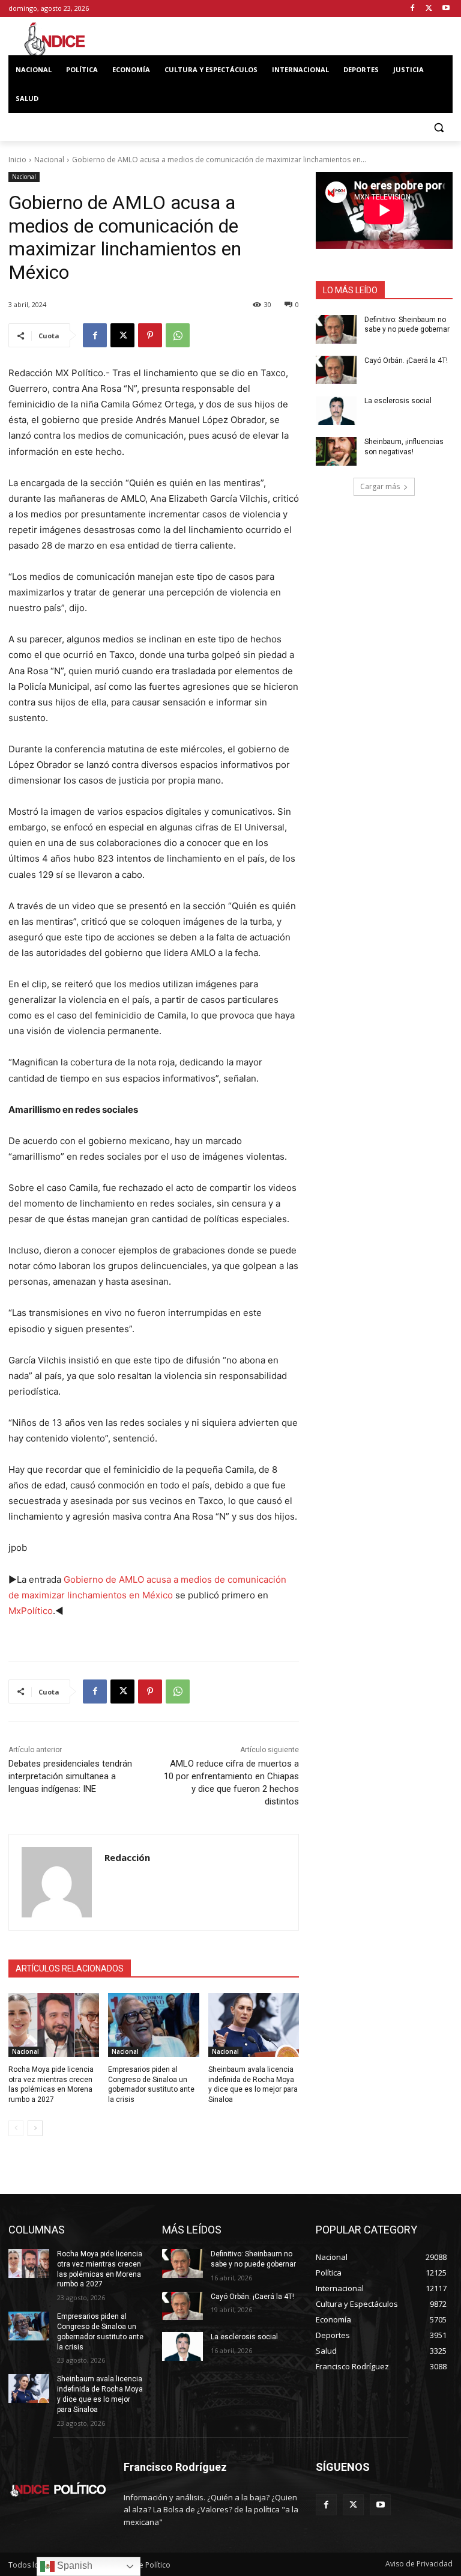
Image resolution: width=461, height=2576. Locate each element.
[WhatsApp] (178, 335)
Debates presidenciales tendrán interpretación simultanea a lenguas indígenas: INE (70, 1776)
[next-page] (35, 2128)
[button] (438, 128)
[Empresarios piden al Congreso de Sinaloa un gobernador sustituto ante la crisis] (153, 2025)
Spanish (74, 2565)
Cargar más (380, 486)
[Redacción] (57, 1882)
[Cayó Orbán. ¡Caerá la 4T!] (336, 370)
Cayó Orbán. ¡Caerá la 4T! (406, 361)
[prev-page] (16, 2128)
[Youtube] (446, 9)
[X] (429, 9)
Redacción (127, 1857)
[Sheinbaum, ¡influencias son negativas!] (336, 451)
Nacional (49, 160)
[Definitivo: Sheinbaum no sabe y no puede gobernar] (336, 329)
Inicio (17, 160)
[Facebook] (413, 9)
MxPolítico (31, 1611)
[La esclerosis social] (336, 410)
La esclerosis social (398, 401)
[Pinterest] (150, 335)
